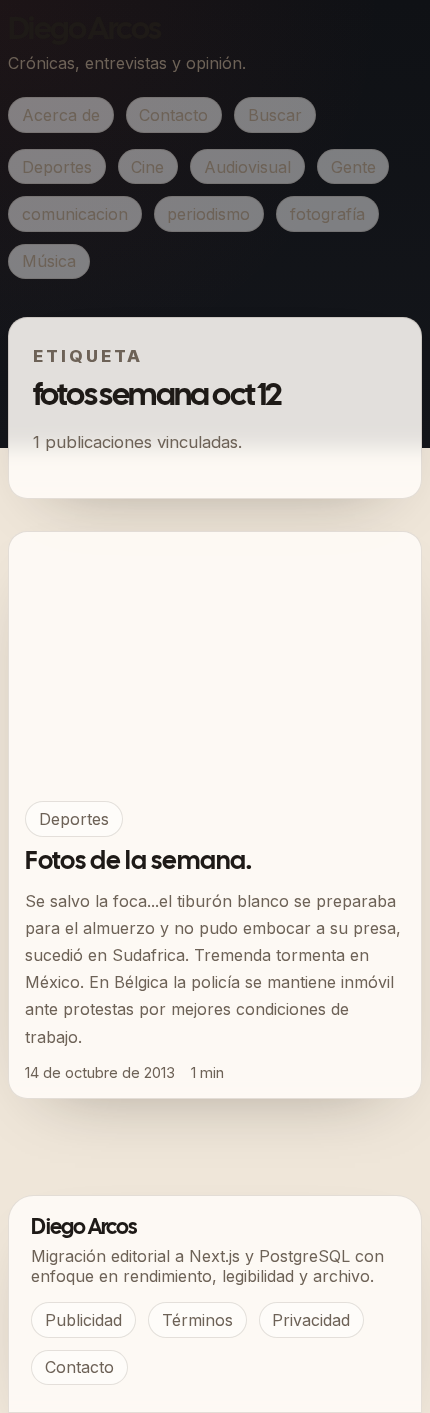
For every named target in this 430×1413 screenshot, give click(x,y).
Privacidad (311, 1320)
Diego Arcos (84, 30)
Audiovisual (247, 167)
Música (49, 261)
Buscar (275, 115)
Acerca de (61, 115)
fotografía (327, 214)
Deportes (57, 167)
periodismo (208, 214)
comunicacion (75, 214)
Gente (353, 167)
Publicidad (83, 1320)
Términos (197, 1320)
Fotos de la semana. (138, 862)
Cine (147, 167)
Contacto (173, 115)
